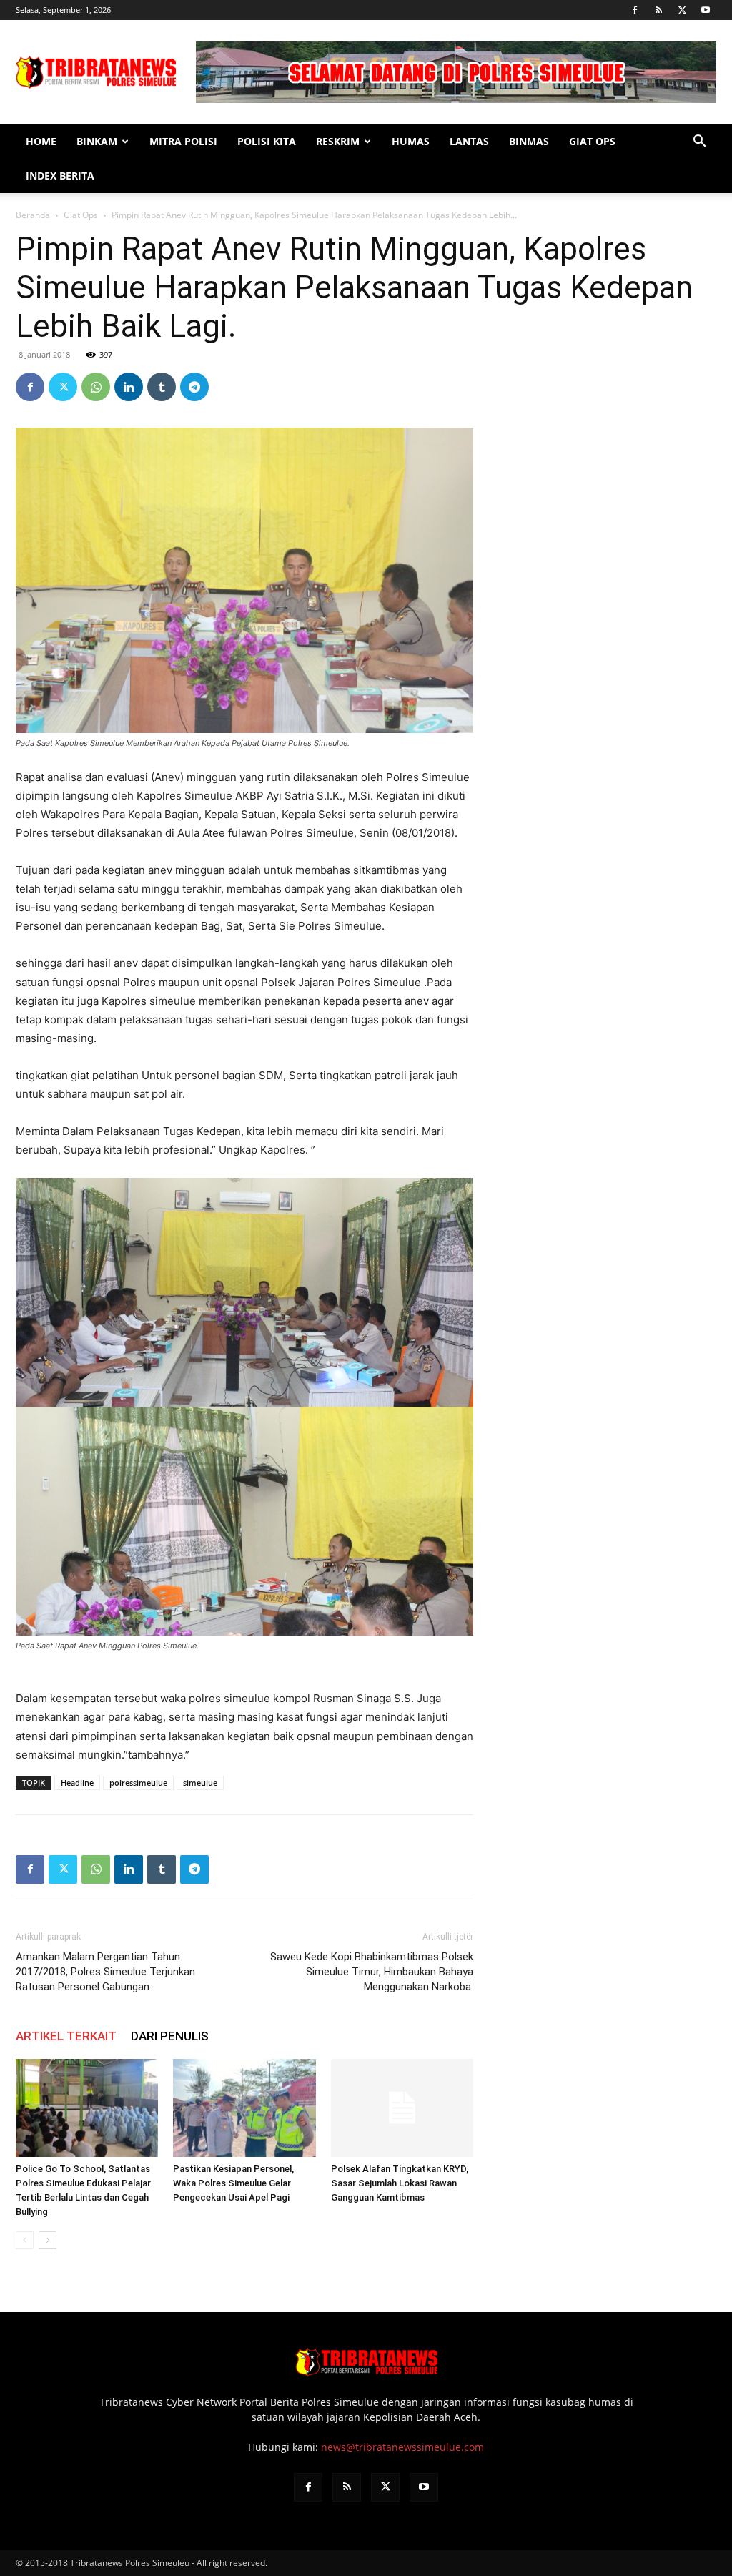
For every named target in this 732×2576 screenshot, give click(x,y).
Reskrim (338, 141)
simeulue (200, 1783)
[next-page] (48, 2240)
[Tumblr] (162, 387)
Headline (77, 1783)
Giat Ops (592, 141)
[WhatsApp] (96, 387)
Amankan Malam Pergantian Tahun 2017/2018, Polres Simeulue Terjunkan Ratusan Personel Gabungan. (105, 1972)
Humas (411, 141)
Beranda (33, 215)
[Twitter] (682, 10)
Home (41, 141)
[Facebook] (635, 10)
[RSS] (658, 10)
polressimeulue (138, 1783)
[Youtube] (706, 10)
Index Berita (60, 176)
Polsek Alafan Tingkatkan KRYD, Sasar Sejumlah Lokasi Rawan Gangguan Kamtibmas (400, 2183)
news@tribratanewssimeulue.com (402, 2447)
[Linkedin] (129, 387)
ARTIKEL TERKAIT (66, 2036)
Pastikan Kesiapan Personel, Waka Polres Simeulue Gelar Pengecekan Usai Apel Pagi (233, 2183)
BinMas (529, 141)
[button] (699, 143)
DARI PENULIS (170, 2036)
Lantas (469, 141)
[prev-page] (25, 2240)
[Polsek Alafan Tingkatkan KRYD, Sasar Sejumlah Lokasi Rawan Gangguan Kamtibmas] (402, 2108)
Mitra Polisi (183, 141)
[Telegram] (194, 387)
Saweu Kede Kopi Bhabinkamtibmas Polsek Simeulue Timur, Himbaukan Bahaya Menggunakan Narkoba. (372, 1972)
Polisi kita (267, 141)
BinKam (97, 141)
